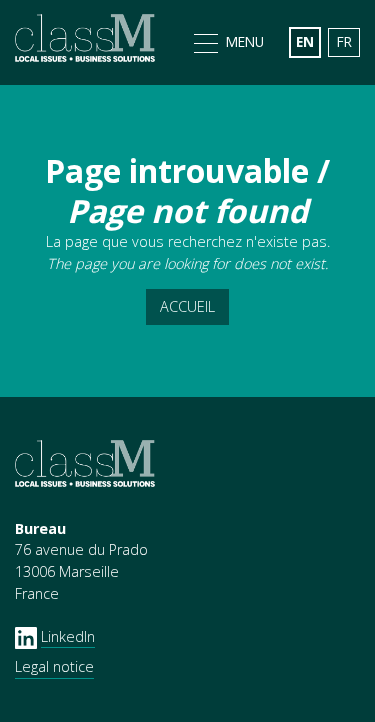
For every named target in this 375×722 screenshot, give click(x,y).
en (305, 41)
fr (344, 41)
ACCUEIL (187, 306)
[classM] (85, 42)
